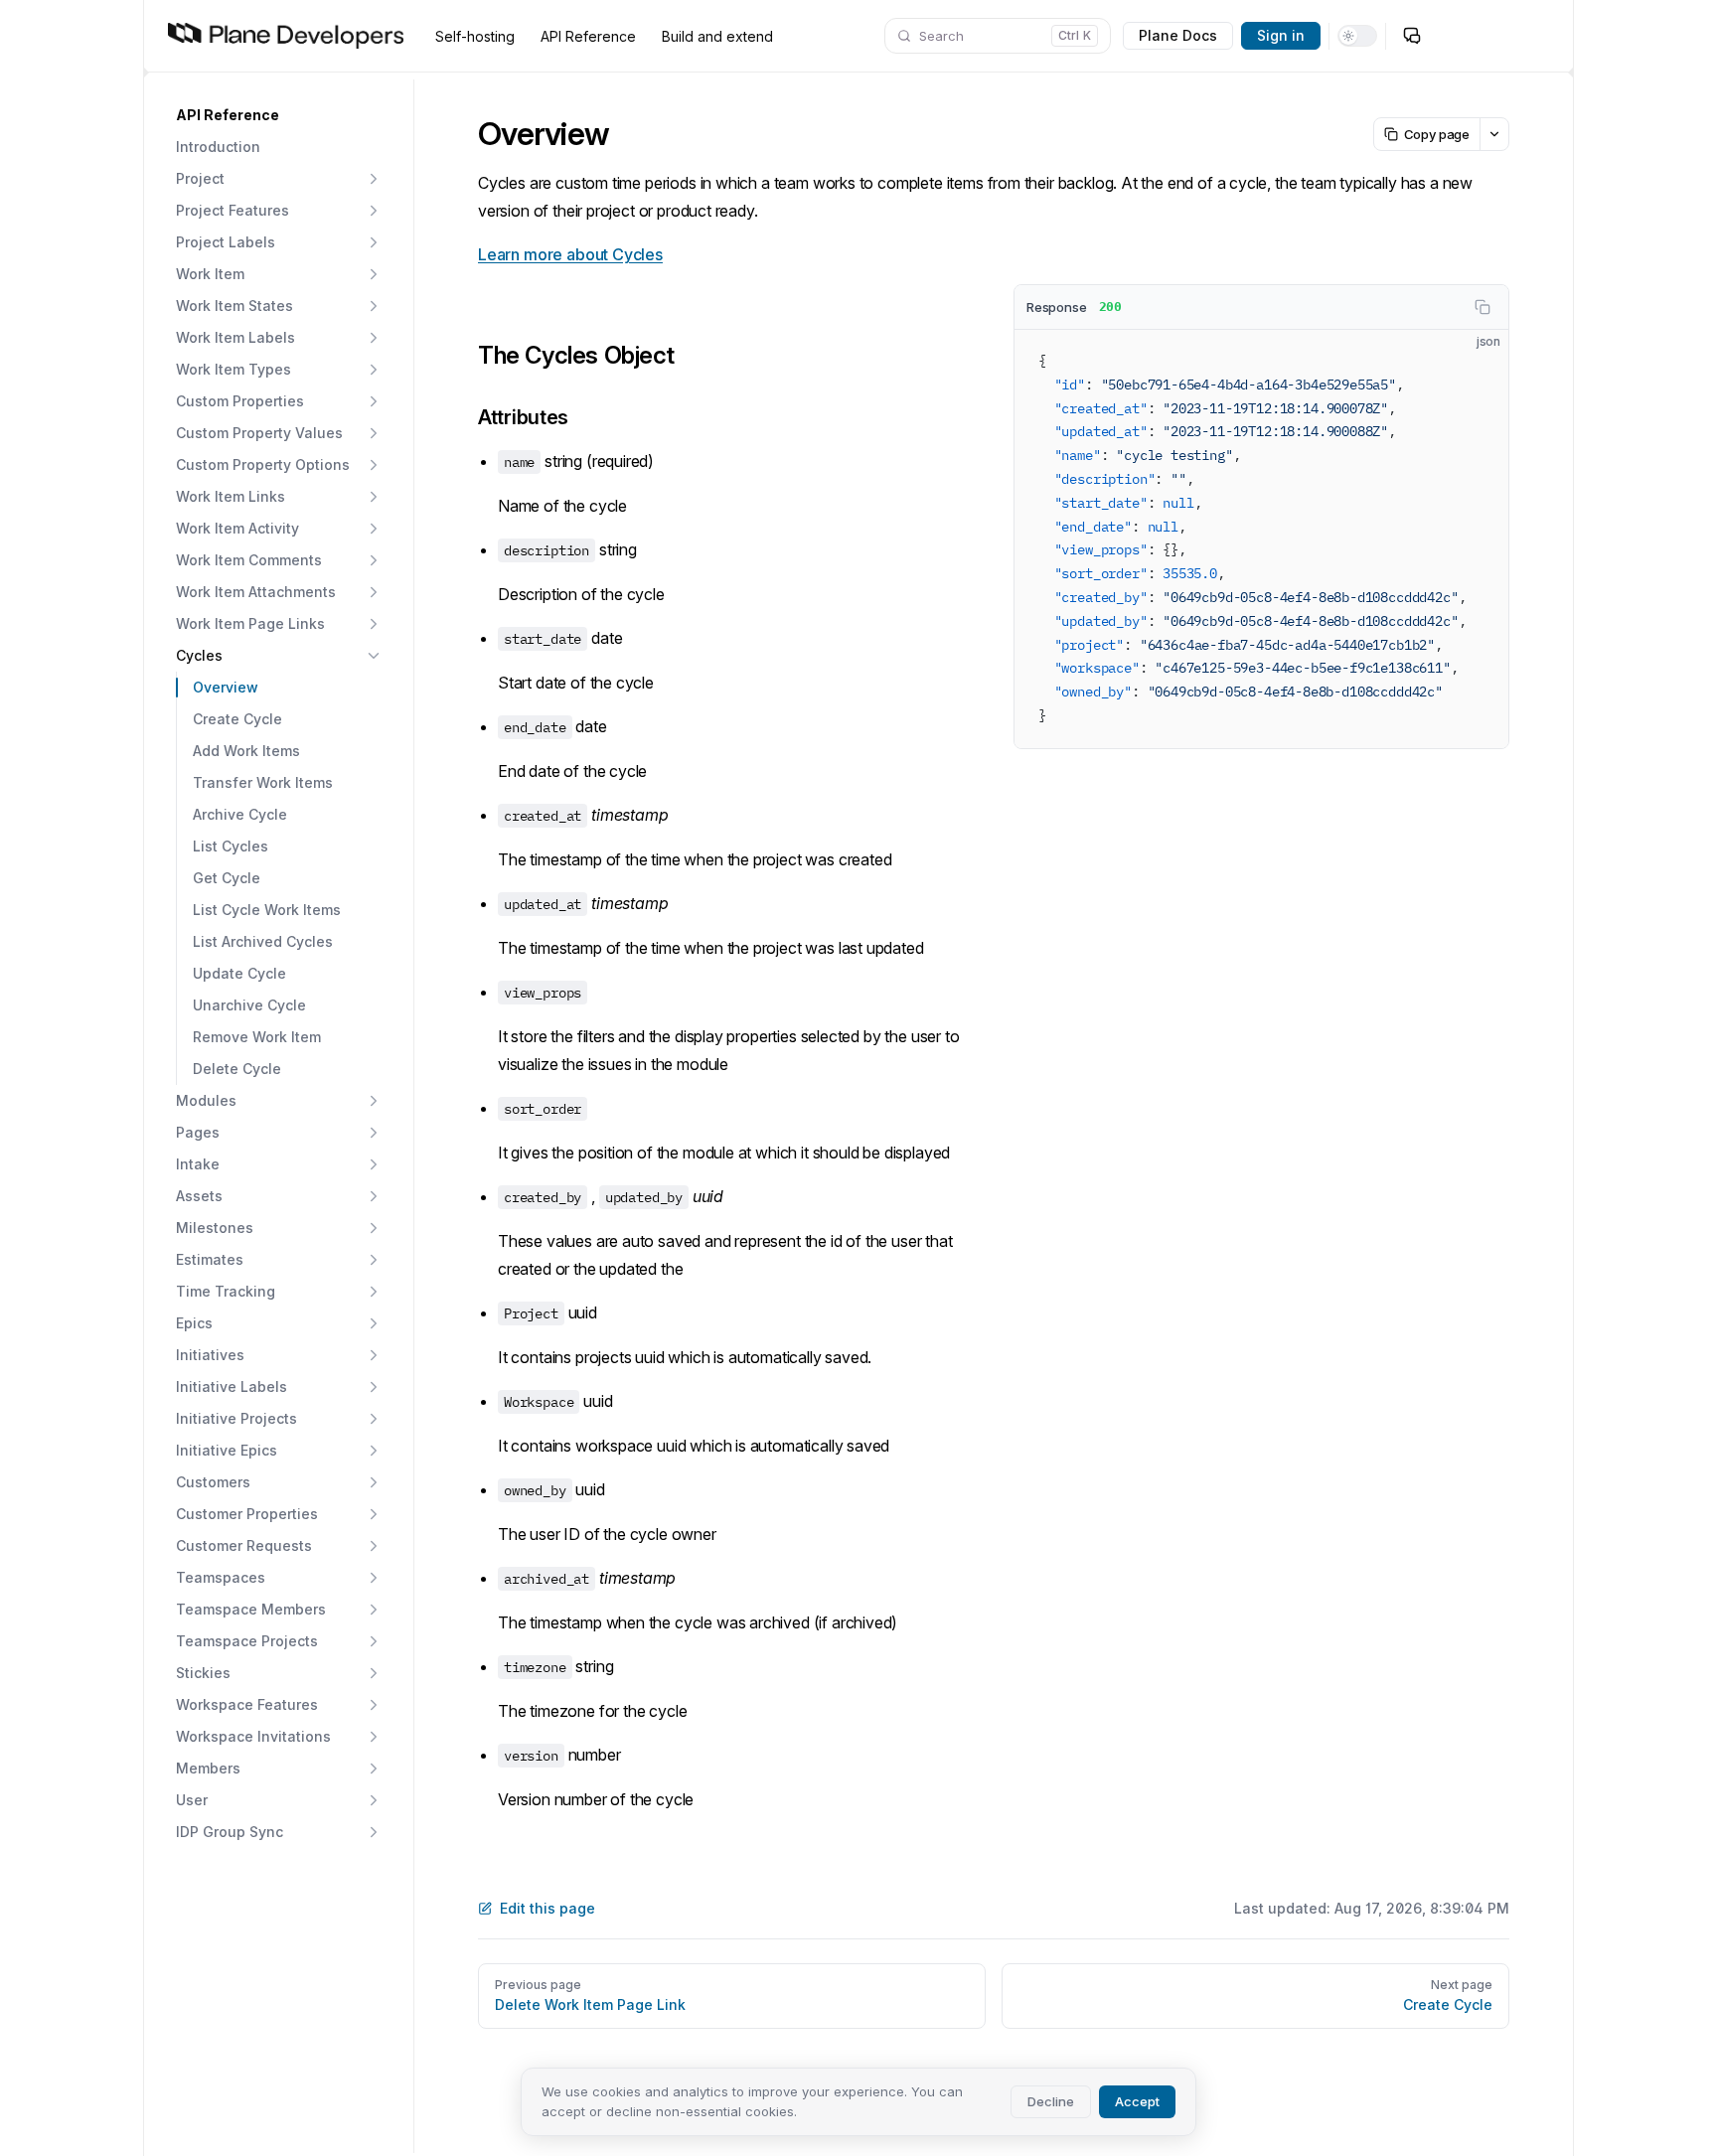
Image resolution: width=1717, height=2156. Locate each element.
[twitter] (1491, 36)
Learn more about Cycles (570, 254)
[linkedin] (1531, 36)
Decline (1051, 2101)
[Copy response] (1483, 307)
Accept (1137, 2101)
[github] (1452, 36)
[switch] (1357, 36)
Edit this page (547, 1908)
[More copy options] (1494, 134)
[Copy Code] (1477, 362)
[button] (279, 115)
